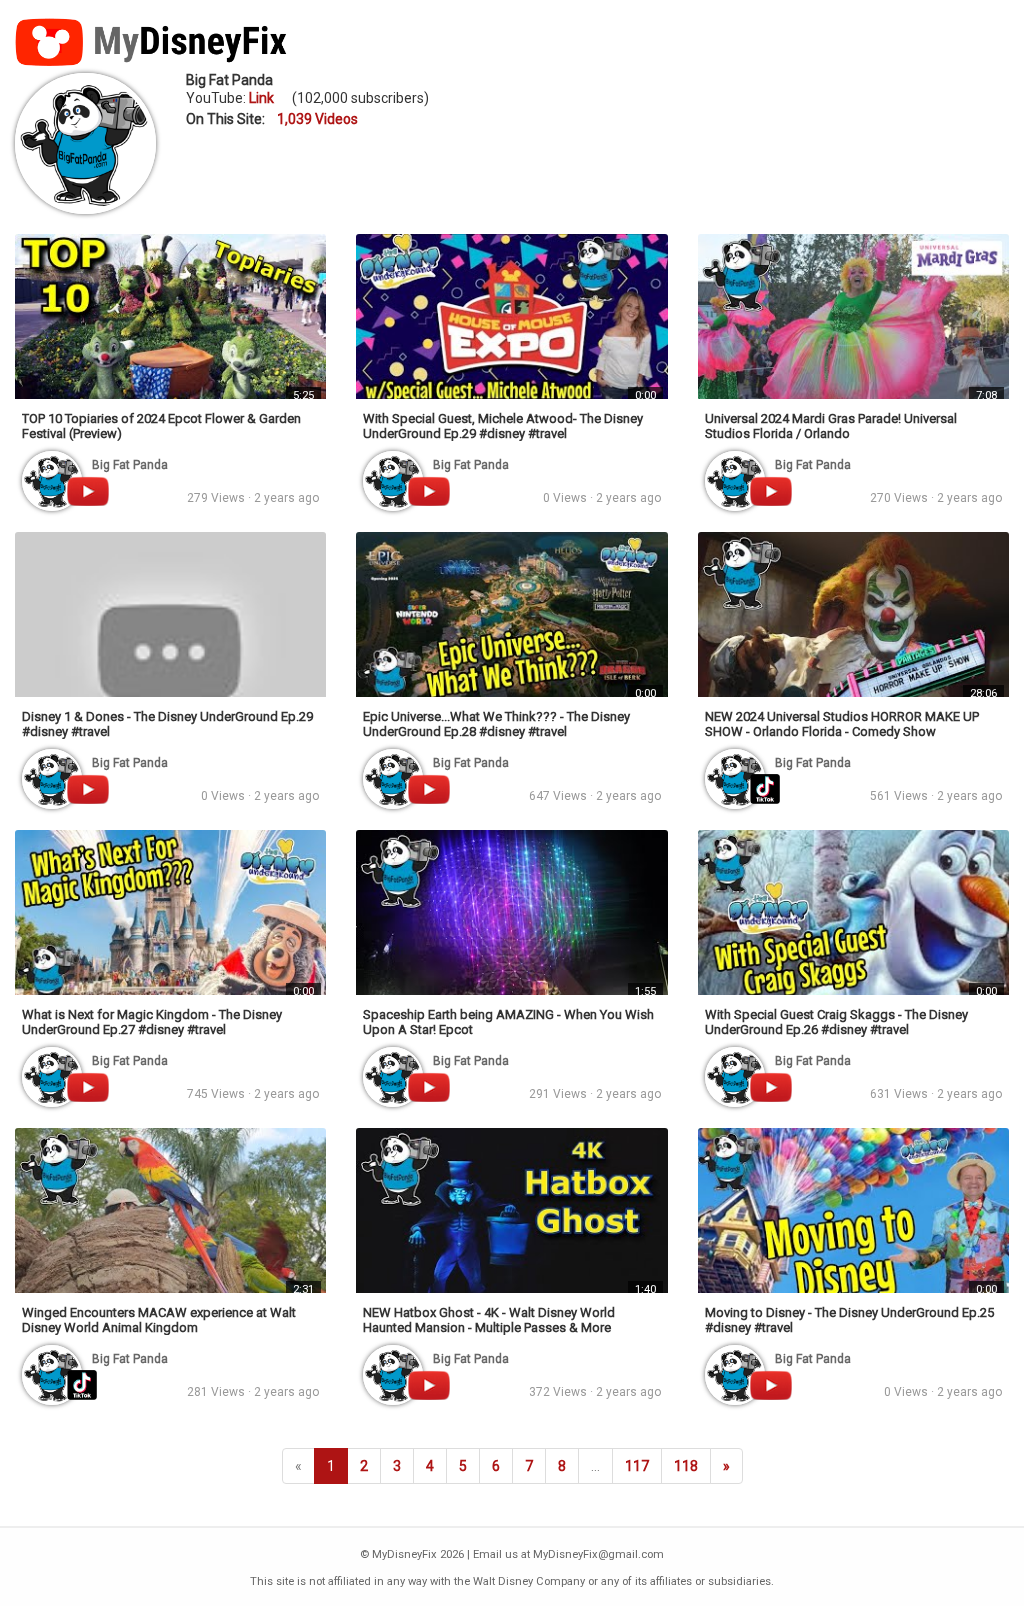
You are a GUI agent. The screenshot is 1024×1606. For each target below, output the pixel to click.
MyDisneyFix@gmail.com (598, 1554)
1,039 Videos (317, 119)
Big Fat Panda (229, 80)
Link (261, 98)
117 (637, 1466)
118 (686, 1466)
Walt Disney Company (529, 1581)
